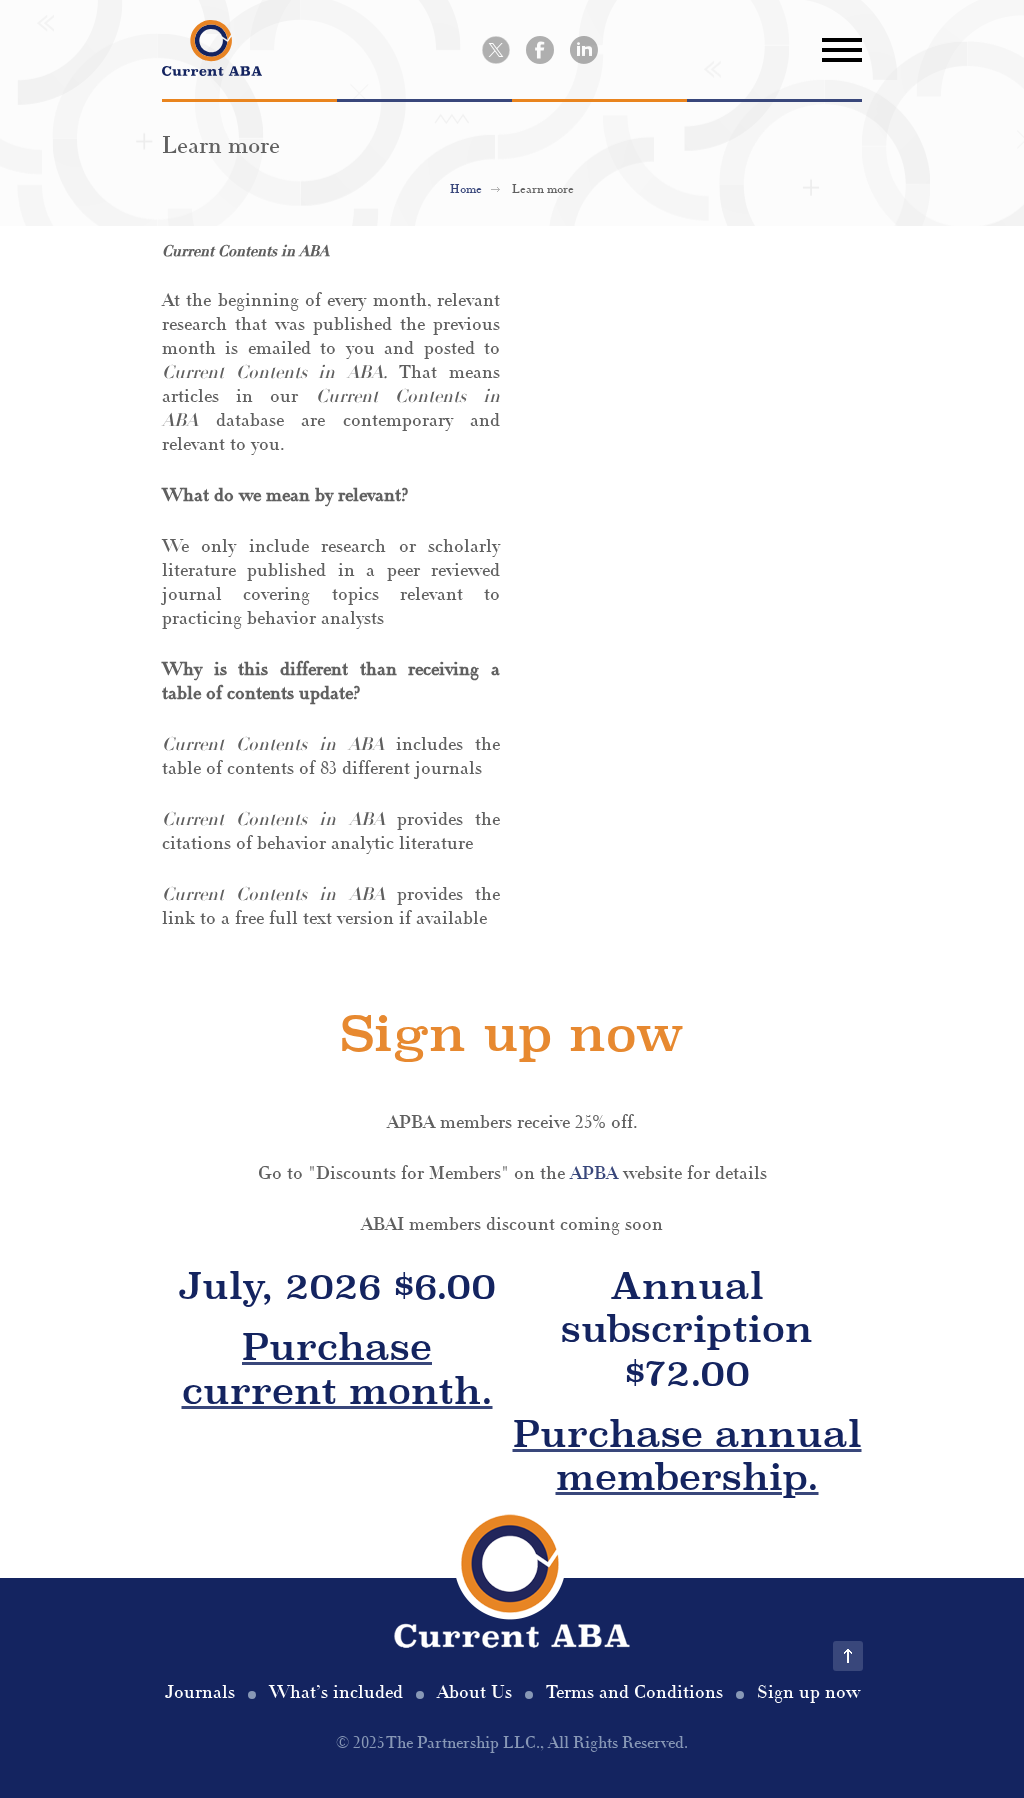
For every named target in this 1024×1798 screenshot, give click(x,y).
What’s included (336, 1692)
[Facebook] (540, 50)
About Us (474, 1692)
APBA (594, 1173)
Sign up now (808, 1692)
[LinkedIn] (584, 50)
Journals (200, 1692)
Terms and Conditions (634, 1692)
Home (466, 189)
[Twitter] (496, 50)
